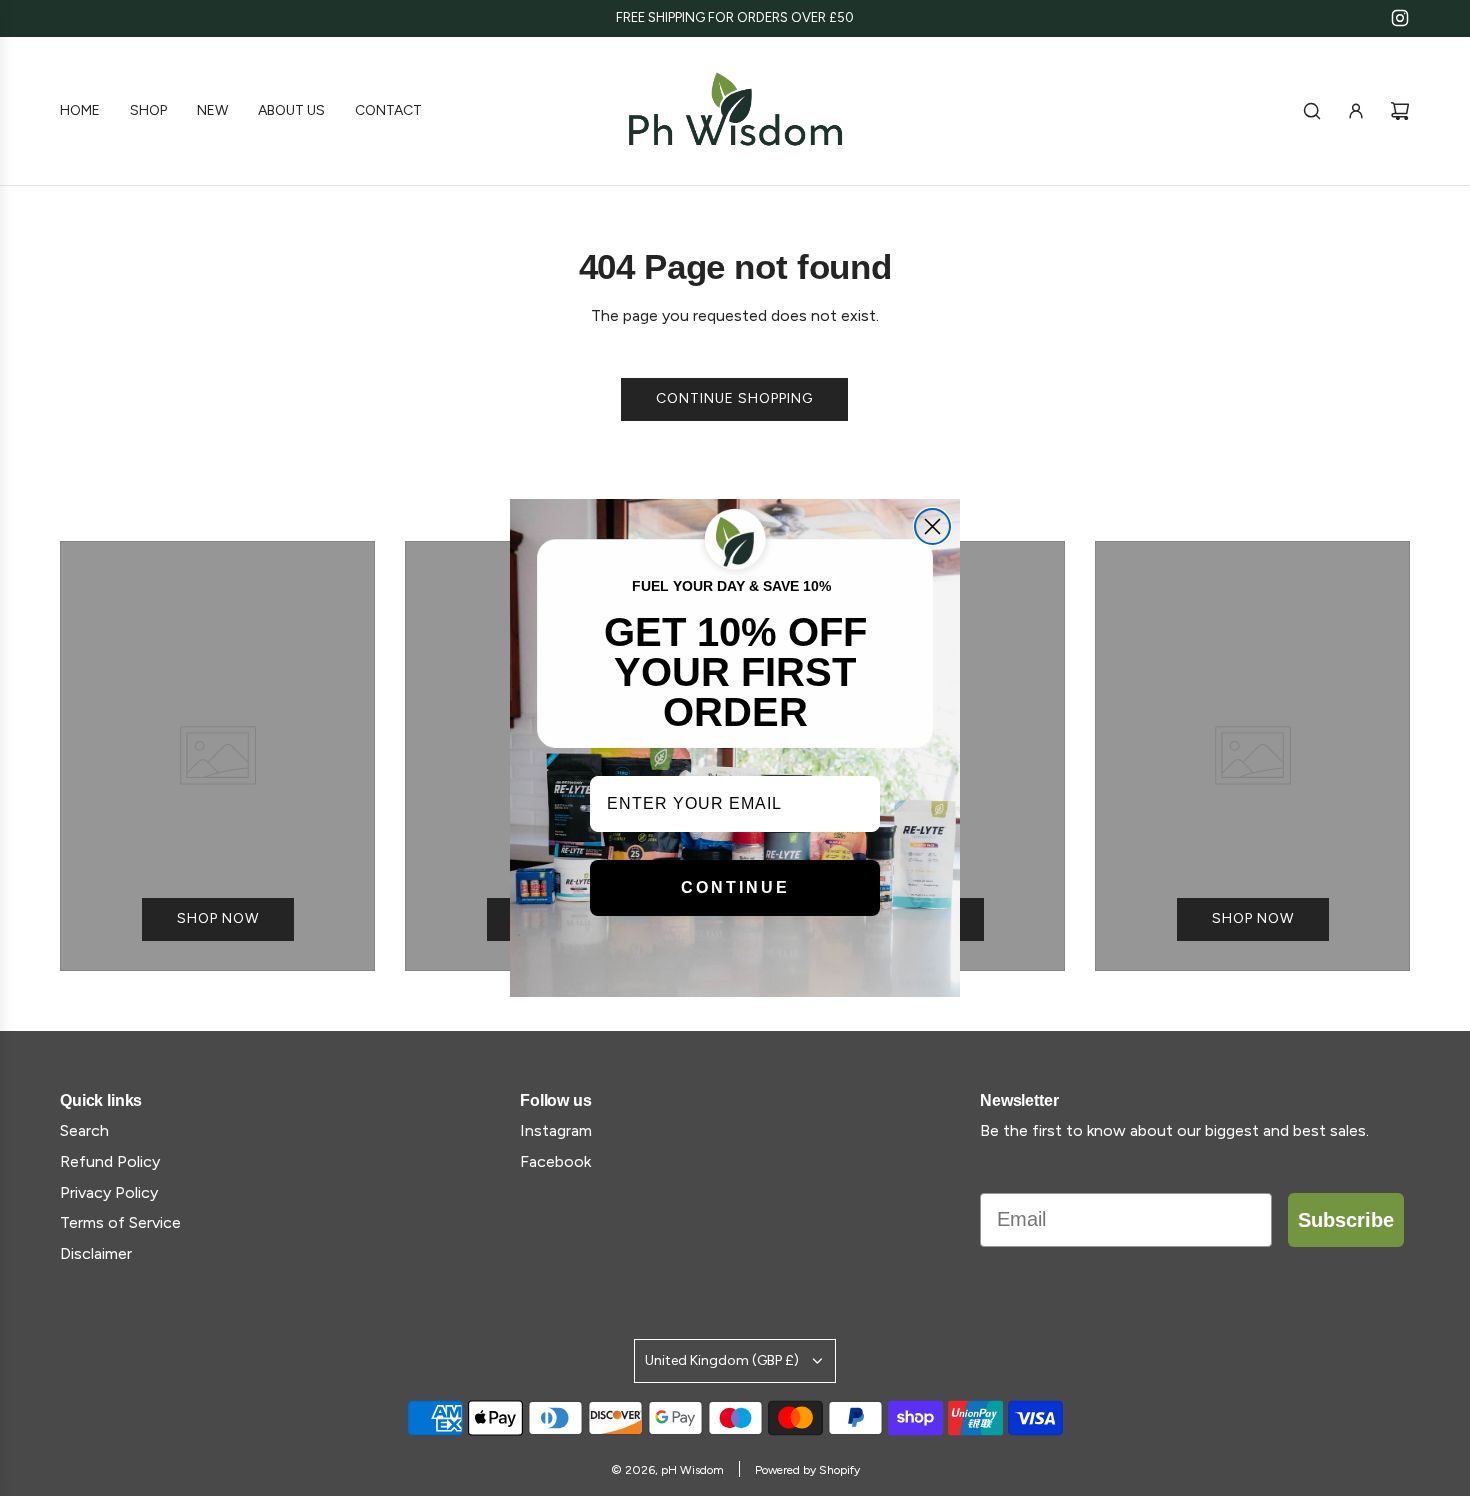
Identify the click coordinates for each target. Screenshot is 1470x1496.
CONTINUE (735, 887)
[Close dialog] (932, 526)
